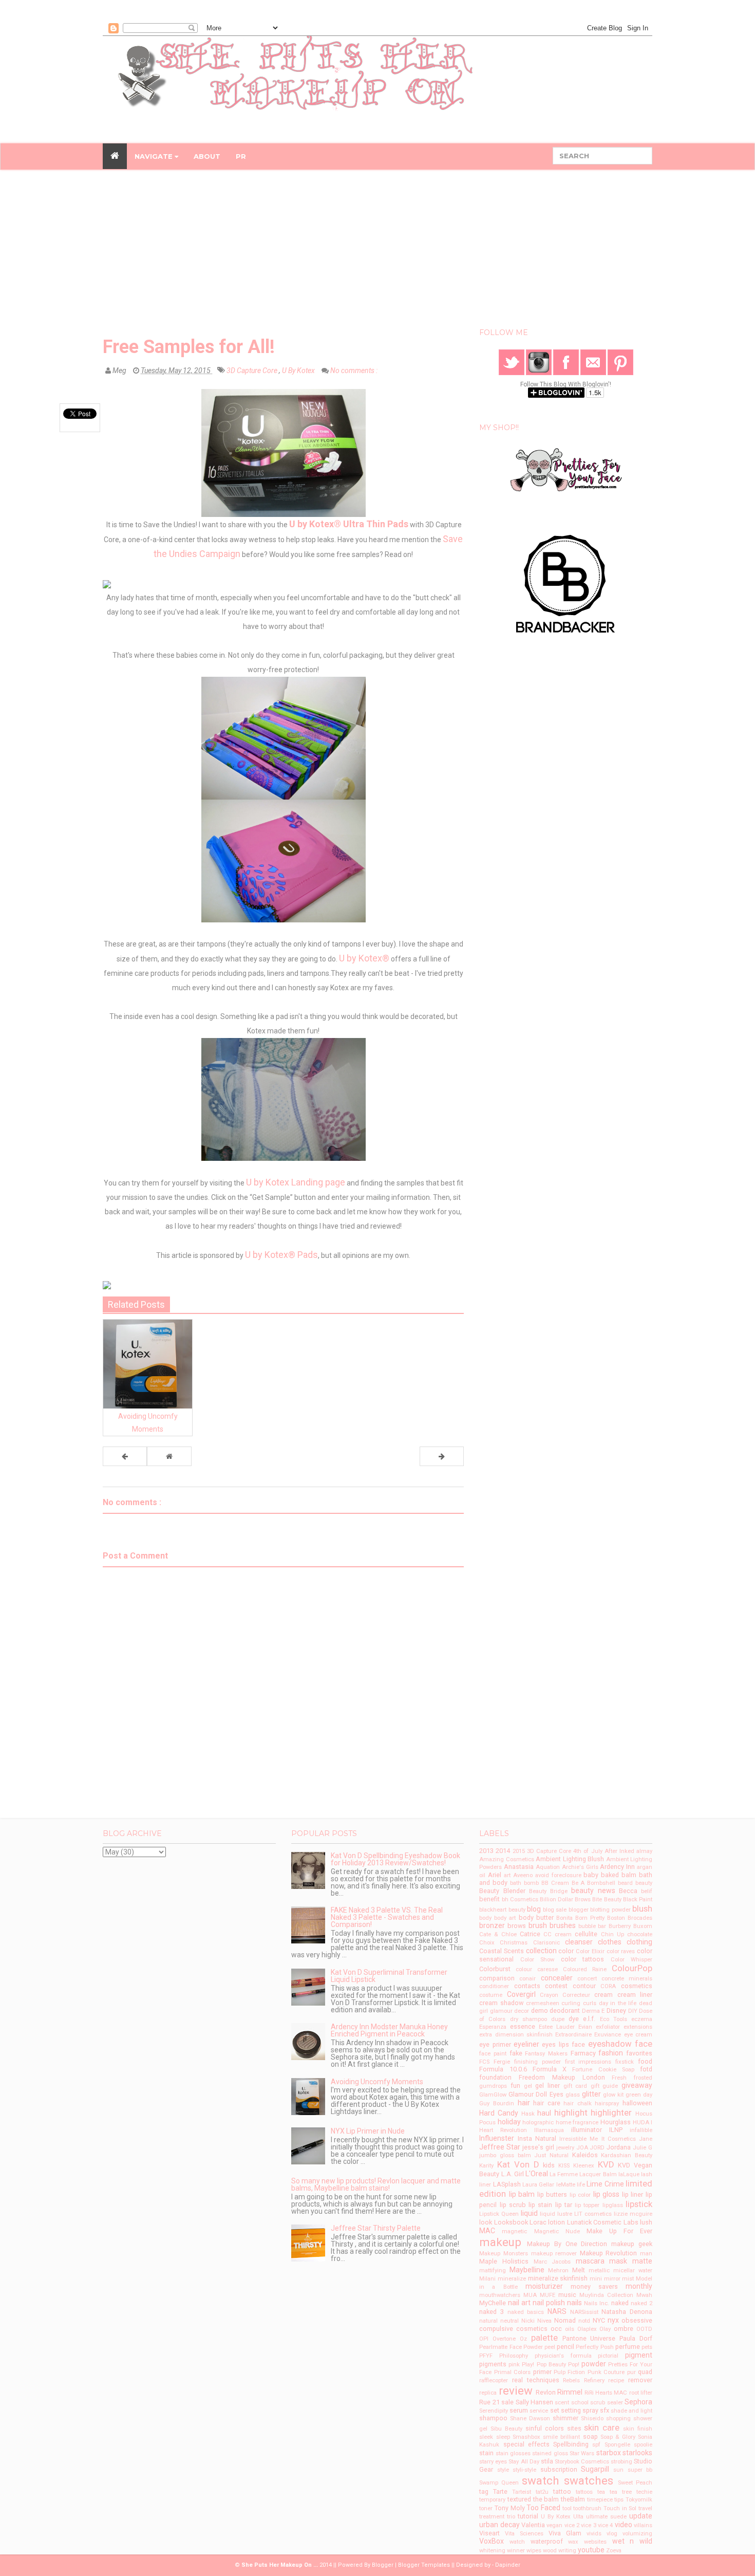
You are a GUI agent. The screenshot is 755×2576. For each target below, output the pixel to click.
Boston (616, 1918)
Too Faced (543, 2508)
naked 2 (641, 2303)
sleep (503, 2437)
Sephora (638, 2402)
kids (549, 2165)
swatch (541, 2480)
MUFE (548, 2295)
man (646, 2254)
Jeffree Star (500, 2147)
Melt (579, 2270)
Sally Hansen (534, 2402)
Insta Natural (537, 2138)
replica (488, 2393)
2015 (519, 1851)
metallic (599, 2271)
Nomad (565, 2320)
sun (618, 2470)
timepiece (600, 2500)
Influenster (497, 2138)
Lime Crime (605, 2184)
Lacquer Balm (598, 2174)
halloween (637, 2103)
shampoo (493, 2418)
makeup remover (554, 2254)
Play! (528, 2365)
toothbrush (587, 2508)
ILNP (616, 2130)
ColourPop (632, 1968)
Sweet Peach (635, 2483)
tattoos (584, 2492)
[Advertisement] (377, 252)
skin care (602, 2427)
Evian (585, 2027)
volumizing (637, 2534)
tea (601, 2492)
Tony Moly (510, 2508)
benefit (489, 1899)
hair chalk (578, 2104)
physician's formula (563, 2356)
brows (517, 1926)
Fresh (619, 2078)
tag (484, 2491)
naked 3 (492, 2312)
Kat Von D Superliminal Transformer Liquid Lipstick (389, 1976)
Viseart (489, 2533)
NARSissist (584, 2312)
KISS (564, 2166)
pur (631, 2372)
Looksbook (511, 2222)
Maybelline (527, 2270)
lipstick (639, 2204)
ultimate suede (606, 2517)
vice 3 (588, 2525)
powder (594, 2364)
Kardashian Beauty (627, 2155)
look (486, 2222)
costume (491, 1995)
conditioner (494, 1986)
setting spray (580, 2410)
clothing (639, 1942)
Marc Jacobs (552, 2262)
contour (584, 1986)
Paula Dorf (636, 2338)
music (567, 2295)
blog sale (555, 1910)
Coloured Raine (585, 1969)
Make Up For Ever (619, 2231)
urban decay (499, 2525)
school (580, 2403)
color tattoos (582, 1959)
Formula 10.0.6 (503, 2069)
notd (584, 2321)
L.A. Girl (513, 2174)
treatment (492, 2517)
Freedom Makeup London (562, 2077)
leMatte (566, 2185)
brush (538, 1925)
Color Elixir (590, 1951)
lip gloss (607, 2194)
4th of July (588, 1851)
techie (644, 2492)
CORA (608, 1986)
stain (486, 2453)
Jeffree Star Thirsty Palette (376, 2228)
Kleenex (584, 2166)
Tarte (500, 2491)
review (516, 2390)
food (645, 2061)
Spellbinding (571, 2444)
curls (590, 2003)
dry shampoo (528, 2019)
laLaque (629, 2174)
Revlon (546, 2392)
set (555, 2410)
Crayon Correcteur (565, 1995)
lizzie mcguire (633, 2214)
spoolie (643, 2445)
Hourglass (616, 2122)
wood (550, 2551)
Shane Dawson (530, 2419)
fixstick (625, 2062)
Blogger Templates (424, 2565)
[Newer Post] (125, 1456)
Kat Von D (518, 2164)
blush (642, 1908)
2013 (486, 1851)
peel (550, 2347)
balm (629, 1875)
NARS (557, 2311)
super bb (640, 2470)
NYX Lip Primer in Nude (368, 2131)
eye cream (638, 2035)
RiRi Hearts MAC (606, 2393)
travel (645, 2508)
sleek (486, 2437)
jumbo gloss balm (505, 2155)
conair (527, 1979)
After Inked (619, 1851)
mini (596, 2279)
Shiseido (592, 2419)
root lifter (641, 2393)
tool (567, 2508)
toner (486, 2508)
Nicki (528, 2321)
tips (619, 2500)
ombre (624, 2329)
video (624, 2525)
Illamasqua (549, 2130)
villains (643, 2525)
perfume (628, 2347)
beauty (644, 1883)
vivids (594, 2534)
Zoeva (614, 2551)
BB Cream (555, 1883)
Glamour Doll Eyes (536, 2094)
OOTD (644, 2329)
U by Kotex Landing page (296, 1182)
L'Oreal (537, 2174)
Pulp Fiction (569, 2372)
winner (516, 2551)
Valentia (533, 2525)
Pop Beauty (551, 2365)
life (581, 2185)
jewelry (565, 2148)
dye (574, 2019)
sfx (605, 2410)
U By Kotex (299, 370)
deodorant (565, 2010)
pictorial (608, 2356)
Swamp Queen (499, 2483)
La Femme (564, 2174)
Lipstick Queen (499, 2214)
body (485, 1918)
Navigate (155, 156)
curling (571, 2003)
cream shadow (501, 2003)
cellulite (586, 1934)
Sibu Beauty (506, 2429)
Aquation (548, 1867)
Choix (487, 1943)
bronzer (492, 1925)
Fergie (502, 2062)
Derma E (593, 2011)
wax (573, 2542)
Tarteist (522, 2492)
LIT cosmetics (593, 2214)
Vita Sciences (524, 2534)
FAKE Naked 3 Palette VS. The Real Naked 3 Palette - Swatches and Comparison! (387, 1917)
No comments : (354, 370)
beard (625, 1883)
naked (620, 2303)
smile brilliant (561, 2437)
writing (567, 2551)
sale (507, 2402)
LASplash (507, 2184)
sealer (615, 2403)
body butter (536, 1917)
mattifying (493, 2271)
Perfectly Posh (594, 2347)
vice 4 (605, 2525)
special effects (526, 2444)
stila (547, 2461)
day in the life (618, 2003)
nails (574, 2303)
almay (644, 1851)
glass (573, 2095)
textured (519, 2499)
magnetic (514, 2231)
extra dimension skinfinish (516, 2035)
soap (590, 2436)
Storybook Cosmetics (582, 2462)
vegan (554, 2525)
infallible (641, 2130)
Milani (487, 2279)
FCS (484, 2062)
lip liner (633, 2194)
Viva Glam (565, 2533)
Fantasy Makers (546, 2054)
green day (639, 2095)
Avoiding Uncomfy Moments (377, 2082)
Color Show (537, 1960)
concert (587, 1979)
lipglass (613, 2205)
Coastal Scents (502, 1951)
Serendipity (494, 2411)
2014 (503, 1851)
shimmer (565, 2418)
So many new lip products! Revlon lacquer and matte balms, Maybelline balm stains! (376, 2184)
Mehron (558, 2271)
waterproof (547, 2541)
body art (505, 1918)
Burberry (620, 1926)
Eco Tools (614, 2019)
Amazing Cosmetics (506, 1859)
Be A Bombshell (594, 1883)
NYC (599, 2320)
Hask (528, 2114)
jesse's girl (538, 2147)
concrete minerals (627, 1979)
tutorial (528, 2516)
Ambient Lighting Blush (570, 1859)
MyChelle (493, 2303)
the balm (546, 2499)
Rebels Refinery (584, 2380)
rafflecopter (494, 2380)
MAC (487, 2231)
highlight (571, 2112)
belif (647, 1891)
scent (562, 2403)
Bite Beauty (607, 1899)
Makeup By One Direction (567, 2244)
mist (628, 2279)
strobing (621, 2462)
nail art (519, 2303)
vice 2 (572, 2525)
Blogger (383, 2565)
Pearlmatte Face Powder (511, 2347)
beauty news (593, 1891)
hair (524, 2103)
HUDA (641, 2123)
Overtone (504, 2339)
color (566, 1951)
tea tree (621, 2492)
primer (542, 2372)
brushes (563, 1925)
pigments (493, 2364)
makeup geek (632, 2244)
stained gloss (550, 2453)
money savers (594, 2286)
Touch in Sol (620, 2508)
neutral (509, 2321)
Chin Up (612, 1934)
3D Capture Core (253, 370)
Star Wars (582, 2453)
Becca (628, 1891)
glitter (591, 2094)
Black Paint (638, 1899)
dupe (558, 2019)
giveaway (637, 2085)
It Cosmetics (619, 2139)
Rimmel (570, 2392)
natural (488, 2321)
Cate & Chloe (498, 1934)
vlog (612, 2534)
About (207, 156)
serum (519, 2410)
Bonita (564, 1918)
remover (640, 2380)
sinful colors (545, 2428)
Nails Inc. (597, 2303)
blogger (579, 1910)
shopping (618, 2419)
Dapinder (508, 2565)
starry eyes (493, 2462)
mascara (590, 2261)
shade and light (631, 2411)
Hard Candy (499, 2113)
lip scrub (513, 2205)
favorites (639, 2053)
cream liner (635, 1995)
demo (540, 2010)
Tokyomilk (639, 2500)
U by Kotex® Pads (281, 1255)
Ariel (495, 1875)
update (641, 2516)
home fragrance (577, 2123)
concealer (557, 1978)
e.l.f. (589, 2019)
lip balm (522, 2194)
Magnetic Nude (557, 2231)
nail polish (549, 2303)
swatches (589, 2480)
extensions (638, 2027)
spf (596, 2445)
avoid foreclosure (558, 1875)
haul (544, 2113)
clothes (610, 1942)
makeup (500, 2242)
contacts (527, 1986)
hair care (547, 2103)
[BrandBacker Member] (566, 584)
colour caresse (537, 1969)
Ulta (578, 2517)
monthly (639, 2286)
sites (574, 2428)
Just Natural (551, 2155)
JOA (582, 2148)
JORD (597, 2148)
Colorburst (495, 1969)
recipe (616, 2380)
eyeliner (526, 2044)
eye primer (495, 2044)
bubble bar (592, 1926)
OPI (484, 2339)
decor (522, 2011)
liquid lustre (556, 2214)
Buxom (643, 1926)
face (644, 2044)
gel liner (548, 2086)
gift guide (605, 2086)
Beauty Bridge (548, 1891)
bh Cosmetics (520, 1899)
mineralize (512, 2279)
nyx (613, 2320)
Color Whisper (631, 1960)
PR (241, 156)
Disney (616, 2010)
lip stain (540, 2205)
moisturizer (544, 2286)
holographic (538, 2123)
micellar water (633, 2271)
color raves (621, 1951)
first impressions (588, 2062)
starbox (609, 2453)
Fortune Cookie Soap (603, 2070)
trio (511, 2517)
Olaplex (587, 2329)
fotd (646, 2069)
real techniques (536, 2380)
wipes (534, 2551)
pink (514, 2365)
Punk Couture (606, 2372)
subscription (559, 2469)
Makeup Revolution (609, 2253)
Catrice (530, 1934)
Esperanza (493, 2027)
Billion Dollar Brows (565, 1899)
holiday (509, 2122)
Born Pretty (590, 1918)
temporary (492, 2500)
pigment (639, 2355)
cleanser (579, 1942)
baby (591, 1875)
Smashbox (526, 2437)
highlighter (611, 2112)
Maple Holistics (504, 2261)
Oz (523, 2339)
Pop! (574, 2365)
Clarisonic (546, 1943)
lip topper (587, 2205)
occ (556, 2329)
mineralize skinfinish (558, 2278)
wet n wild (632, 2541)
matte (642, 2261)
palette (544, 2338)
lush (646, 2222)
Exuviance (608, 2035)
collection (541, 1951)
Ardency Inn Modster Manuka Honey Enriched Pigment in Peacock (389, 2030)
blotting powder (610, 1910)
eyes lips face (563, 2044)
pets (647, 2347)
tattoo (562, 2491)
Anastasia (519, 1867)
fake (516, 2053)
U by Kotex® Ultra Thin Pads (349, 524)
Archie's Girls (580, 1867)
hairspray (607, 2104)
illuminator (587, 2130)
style (503, 2470)
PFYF (486, 2356)
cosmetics (637, 1986)
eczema (642, 2019)
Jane (646, 2139)
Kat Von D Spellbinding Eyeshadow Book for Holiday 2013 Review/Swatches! (395, 1859)
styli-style (524, 2470)
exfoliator (608, 2027)
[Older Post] (442, 1456)
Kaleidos (585, 2155)
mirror (612, 2279)
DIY (633, 2011)
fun (515, 2086)
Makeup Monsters (504, 2254)
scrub (598, 2403)
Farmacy (583, 2053)
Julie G (643, 2148)
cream (603, 1995)
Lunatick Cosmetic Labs (603, 2222)
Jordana (619, 2147)
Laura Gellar (538, 2185)
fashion (611, 2053)
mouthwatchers (500, 2295)
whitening (492, 2551)
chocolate (640, 1934)
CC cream (558, 1934)
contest (556, 1986)
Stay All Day (524, 2462)
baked (610, 1875)
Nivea (544, 2321)
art (507, 1875)
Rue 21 (489, 2402)
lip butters (552, 2194)
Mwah (644, 2295)
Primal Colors (512, 2372)
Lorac (538, 2222)
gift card (575, 2086)
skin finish (638, 2429)
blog (534, 1909)
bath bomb (524, 1883)
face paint (493, 2054)
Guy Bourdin (497, 2104)
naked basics (526, 2312)
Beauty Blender (502, 1891)
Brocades (640, 1918)
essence (523, 2026)
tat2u (542, 2492)
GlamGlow (493, 2095)
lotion (556, 2222)
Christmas (514, 1943)
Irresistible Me (579, 2139)
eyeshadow (610, 2044)
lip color (580, 2195)
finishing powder (537, 2062)
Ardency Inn (617, 1867)
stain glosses (513, 2453)
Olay (605, 2329)
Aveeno (523, 1875)
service (539, 2411)
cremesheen (543, 2003)
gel (528, 2086)
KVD (606, 2164)
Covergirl (521, 1994)
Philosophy (514, 2356)
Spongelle (617, 2445)
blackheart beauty (502, 1910)
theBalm (573, 2499)
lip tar (564, 2205)
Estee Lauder (557, 2027)
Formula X (550, 2069)
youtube (591, 2550)
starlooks (637, 2453)
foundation (495, 2077)
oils (570, 2329)
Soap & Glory (618, 2437)
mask (618, 2261)
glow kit (613, 2095)
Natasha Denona (627, 2312)
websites (595, 2542)
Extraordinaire (573, 2035)
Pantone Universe (589, 2338)
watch (517, 2542)
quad (645, 2372)
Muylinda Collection (606, 2295)
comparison (497, 1978)
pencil (565, 2347)
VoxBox (492, 2541)
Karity (486, 2166)
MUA (530, 2295)
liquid (529, 2213)
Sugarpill (595, 2469)
